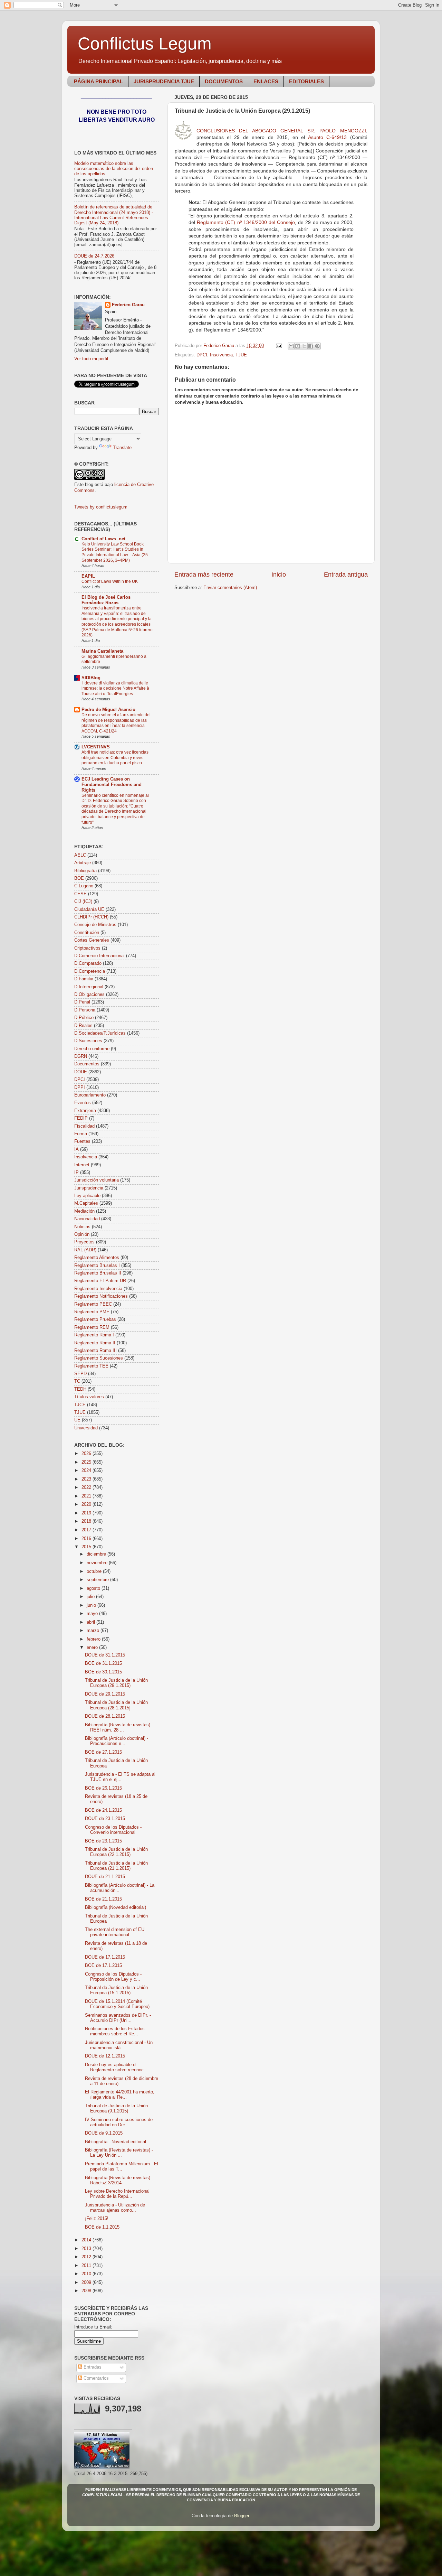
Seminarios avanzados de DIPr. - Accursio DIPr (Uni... (118, 2018)
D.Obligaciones (89, 995)
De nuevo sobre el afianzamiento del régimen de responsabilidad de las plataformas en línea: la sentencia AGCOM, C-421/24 (116, 723)
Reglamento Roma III (95, 1351)
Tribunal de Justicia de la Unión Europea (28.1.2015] (116, 1705)
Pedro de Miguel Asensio (108, 710)
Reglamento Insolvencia (98, 1289)
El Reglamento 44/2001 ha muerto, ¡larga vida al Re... (120, 2095)
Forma (81, 1134)
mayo (93, 1614)
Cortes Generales (92, 940)
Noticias (82, 1227)
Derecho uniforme (92, 1049)
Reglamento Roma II (95, 1343)
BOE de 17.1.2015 (103, 1966)
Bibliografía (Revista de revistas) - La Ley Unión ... (119, 2153)
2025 (87, 1462)
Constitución (87, 933)
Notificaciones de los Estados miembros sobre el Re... (115, 2031)
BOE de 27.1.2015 (103, 1752)
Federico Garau (128, 305)
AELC (80, 855)
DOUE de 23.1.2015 (105, 1819)
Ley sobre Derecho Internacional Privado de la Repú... (117, 2194)
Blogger (242, 2516)
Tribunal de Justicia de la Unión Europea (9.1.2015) (116, 2108)
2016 (87, 1539)
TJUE (241, 355)
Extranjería (85, 1111)
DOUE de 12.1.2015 (105, 2056)
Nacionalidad (87, 1219)
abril (92, 1622)
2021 (87, 1496)
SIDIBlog (91, 678)
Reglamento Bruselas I (97, 1266)
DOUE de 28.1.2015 (105, 1716)
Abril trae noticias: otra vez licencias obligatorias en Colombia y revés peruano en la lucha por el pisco (115, 758)
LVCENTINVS (96, 747)
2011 (87, 2266)
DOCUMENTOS (224, 81)
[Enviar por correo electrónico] (291, 346)
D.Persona (85, 1010)
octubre (95, 1571)
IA (76, 1149)
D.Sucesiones (88, 1041)
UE (77, 1420)
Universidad (86, 1428)
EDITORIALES (306, 81)
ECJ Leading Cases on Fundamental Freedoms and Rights (112, 785)
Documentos (87, 1064)
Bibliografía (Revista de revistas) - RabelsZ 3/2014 (119, 2180)
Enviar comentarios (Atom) (230, 588)
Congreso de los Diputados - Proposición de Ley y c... (113, 1977)
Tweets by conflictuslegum (101, 507)
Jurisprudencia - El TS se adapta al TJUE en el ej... (120, 1777)
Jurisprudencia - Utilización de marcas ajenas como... (115, 2208)
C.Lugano (84, 886)
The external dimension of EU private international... (115, 1932)
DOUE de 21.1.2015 (105, 1877)
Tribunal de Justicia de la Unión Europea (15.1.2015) (116, 1990)
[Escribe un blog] (298, 346)
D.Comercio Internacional (99, 956)
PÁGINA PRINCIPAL (98, 81)
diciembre (97, 1554)
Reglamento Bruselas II (98, 1273)
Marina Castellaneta (102, 651)
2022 (87, 1487)
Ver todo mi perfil (91, 359)
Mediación (84, 1211)
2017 (87, 1530)
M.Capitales (86, 1203)
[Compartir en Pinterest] (317, 346)
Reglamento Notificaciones (101, 1296)
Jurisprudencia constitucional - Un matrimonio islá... (119, 2045)
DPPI (80, 1088)
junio (92, 1605)
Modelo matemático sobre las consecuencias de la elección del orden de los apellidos (114, 169)
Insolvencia (221, 355)
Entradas (92, 2367)
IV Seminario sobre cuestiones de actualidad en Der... (119, 2122)
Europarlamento (90, 1095)
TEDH (80, 1389)
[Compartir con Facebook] (311, 346)
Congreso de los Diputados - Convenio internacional (113, 1830)
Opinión (82, 1234)
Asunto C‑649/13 (328, 137)
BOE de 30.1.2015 (103, 1672)
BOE (79, 878)
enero (93, 1648)
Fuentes (82, 1141)
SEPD (80, 1374)
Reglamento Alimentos (97, 1258)
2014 (87, 2240)
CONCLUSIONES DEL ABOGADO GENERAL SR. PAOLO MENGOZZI (281, 131)
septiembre (98, 1580)
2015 (87, 1547)
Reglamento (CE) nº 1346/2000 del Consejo (246, 222)
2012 (87, 2257)
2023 (87, 1479)
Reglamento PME (92, 1312)
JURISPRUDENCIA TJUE (164, 81)
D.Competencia (90, 971)
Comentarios (95, 2378)
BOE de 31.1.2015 (103, 1663)
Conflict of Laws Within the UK (110, 581)
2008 (87, 2291)
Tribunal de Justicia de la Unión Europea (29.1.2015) (116, 1683)
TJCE (80, 1405)
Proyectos (84, 1242)
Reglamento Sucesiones (99, 1358)
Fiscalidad (84, 1126)
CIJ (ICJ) (83, 902)
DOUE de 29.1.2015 (105, 1694)
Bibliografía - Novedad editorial (116, 2142)
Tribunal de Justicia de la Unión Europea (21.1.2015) (116, 1866)
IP (76, 1173)
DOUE (81, 1072)
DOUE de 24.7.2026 (94, 256)
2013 (87, 2249)
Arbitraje (83, 863)
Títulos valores (89, 1397)
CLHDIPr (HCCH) (91, 917)
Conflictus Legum (145, 44)
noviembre (98, 1563)
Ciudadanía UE (89, 909)
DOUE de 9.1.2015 (104, 2133)
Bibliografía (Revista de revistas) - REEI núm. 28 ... (119, 1728)
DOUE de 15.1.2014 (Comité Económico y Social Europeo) (117, 2004)
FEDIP (81, 1118)
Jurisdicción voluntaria (97, 1180)
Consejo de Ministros (95, 925)
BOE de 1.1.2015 (102, 2227)
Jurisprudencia (89, 1188)
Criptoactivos (87, 948)
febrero (94, 1639)
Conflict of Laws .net (103, 539)
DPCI (202, 355)
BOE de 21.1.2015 (103, 1899)
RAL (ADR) (85, 1250)
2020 (87, 1504)
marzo (94, 1631)
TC (77, 1381)
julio (91, 1597)
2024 (87, 1471)
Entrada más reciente (204, 575)
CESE (80, 894)
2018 (87, 1521)
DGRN (81, 1056)
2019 (87, 1513)
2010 (87, 2274)
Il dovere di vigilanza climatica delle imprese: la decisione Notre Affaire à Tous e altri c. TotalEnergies (115, 688)
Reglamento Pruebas (95, 1319)
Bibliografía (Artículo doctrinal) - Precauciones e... (117, 1741)
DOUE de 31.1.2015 (105, 1655)
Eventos (83, 1103)
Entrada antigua (346, 575)
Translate (122, 448)
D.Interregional (89, 987)
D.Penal (82, 1002)
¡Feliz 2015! (97, 2219)
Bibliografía (85, 871)
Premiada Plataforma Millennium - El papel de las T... (122, 2167)
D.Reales (83, 1026)
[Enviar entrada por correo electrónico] (279, 346)
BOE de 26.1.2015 (103, 1788)
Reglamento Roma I (94, 1335)
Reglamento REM (92, 1327)
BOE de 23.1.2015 (103, 1841)
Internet (82, 1165)
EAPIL (88, 576)
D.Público (84, 1018)
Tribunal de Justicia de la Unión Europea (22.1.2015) (116, 1852)
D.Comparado (88, 963)
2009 (87, 2283)
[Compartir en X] (304, 346)
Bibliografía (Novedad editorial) (116, 1907)
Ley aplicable (87, 1196)
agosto (94, 1588)
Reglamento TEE (91, 1366)
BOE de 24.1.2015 (103, 1810)
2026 (87, 1454)
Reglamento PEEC (93, 1304)
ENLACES (266, 81)
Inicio (279, 575)
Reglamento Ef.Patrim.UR (100, 1281)
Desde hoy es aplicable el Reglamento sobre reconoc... (116, 2067)
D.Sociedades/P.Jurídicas (100, 1033)
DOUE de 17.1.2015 (105, 1957)
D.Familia (84, 979)
